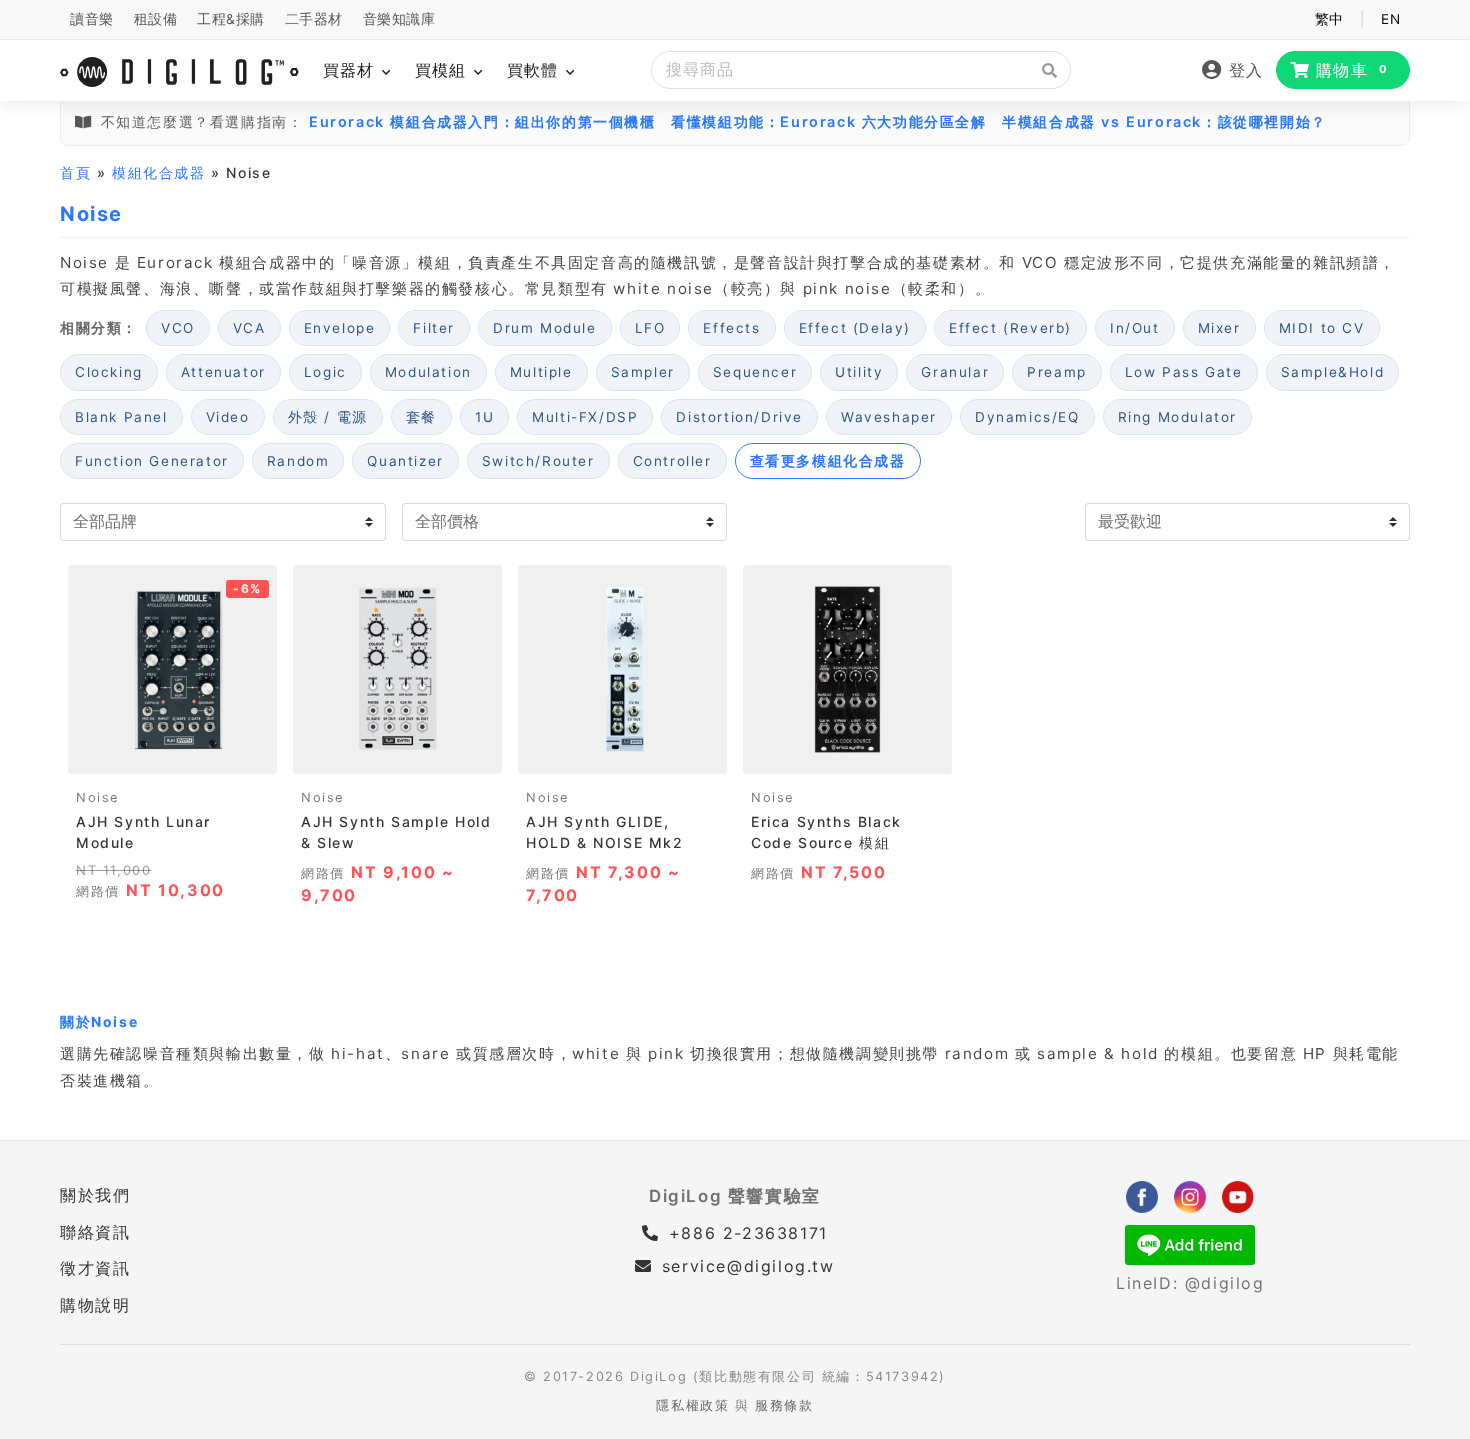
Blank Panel (121, 417)
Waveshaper (889, 417)
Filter (434, 328)
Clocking (109, 372)
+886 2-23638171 (745, 1233)
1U (484, 417)
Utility (859, 372)
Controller (672, 461)
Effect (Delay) (855, 328)
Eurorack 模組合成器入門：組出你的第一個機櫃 (482, 121)
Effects (731, 328)
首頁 (75, 172)
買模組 (443, 70)
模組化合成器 (159, 172)
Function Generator (152, 461)
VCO (178, 328)
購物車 (1352, 70)
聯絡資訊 (95, 1232)
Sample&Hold (1333, 372)
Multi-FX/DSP (585, 417)
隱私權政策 (692, 1405)
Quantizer (405, 461)
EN (1390, 19)
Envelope (340, 328)
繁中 (1329, 19)
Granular (955, 372)
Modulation (428, 372)
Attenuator (223, 372)
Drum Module (545, 328)
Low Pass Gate (1184, 372)
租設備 (156, 19)
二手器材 (314, 19)
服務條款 (784, 1405)
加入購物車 (172, 752)
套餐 (421, 417)
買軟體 (535, 70)
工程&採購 (231, 19)
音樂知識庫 (399, 19)
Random (298, 461)
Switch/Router (538, 461)
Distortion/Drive (739, 417)
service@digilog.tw (748, 1266)
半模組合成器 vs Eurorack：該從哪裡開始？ (1164, 121)
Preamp (1057, 372)
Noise (97, 797)
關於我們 (95, 1195)
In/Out (1135, 328)
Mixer (1219, 328)
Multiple (541, 372)
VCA (249, 328)
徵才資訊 (95, 1268)
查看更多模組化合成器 (828, 461)
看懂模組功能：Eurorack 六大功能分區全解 (828, 121)
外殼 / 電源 (328, 417)
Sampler (643, 372)
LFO (650, 328)
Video (228, 417)
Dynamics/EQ (1027, 417)
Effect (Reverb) (1010, 328)
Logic (325, 372)
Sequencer (755, 372)
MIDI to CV (1322, 328)
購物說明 (95, 1305)
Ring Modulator (1177, 417)
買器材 (351, 70)
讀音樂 (92, 19)
